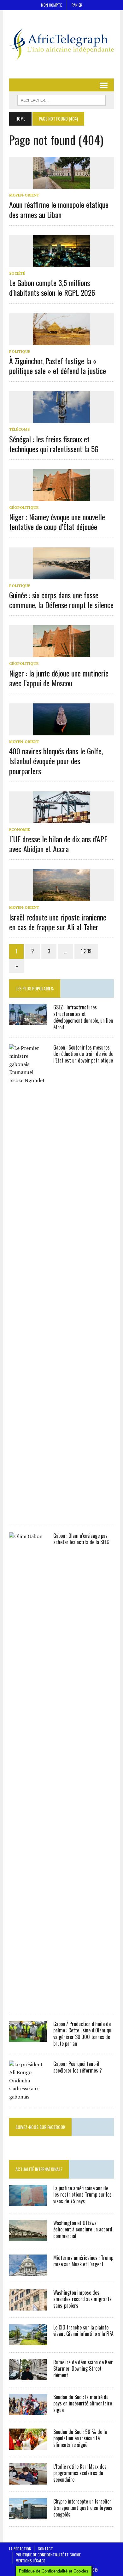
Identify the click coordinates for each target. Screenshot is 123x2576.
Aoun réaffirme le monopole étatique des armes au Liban (59, 209)
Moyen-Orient (24, 195)
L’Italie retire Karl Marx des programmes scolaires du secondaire (80, 2473)
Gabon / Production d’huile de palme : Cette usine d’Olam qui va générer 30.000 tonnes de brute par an (83, 2034)
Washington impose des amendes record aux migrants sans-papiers (82, 2299)
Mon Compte (51, 5)
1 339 (86, 951)
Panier (77, 5)
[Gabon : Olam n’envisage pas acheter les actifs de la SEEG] (28, 2003)
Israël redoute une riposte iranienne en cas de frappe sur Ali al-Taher (58, 922)
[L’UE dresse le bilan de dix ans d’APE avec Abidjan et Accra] (61, 819)
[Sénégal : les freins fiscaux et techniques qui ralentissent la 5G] (61, 419)
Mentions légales (31, 2561)
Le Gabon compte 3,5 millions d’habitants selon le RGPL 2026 (52, 287)
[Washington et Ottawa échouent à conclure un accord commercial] (28, 2236)
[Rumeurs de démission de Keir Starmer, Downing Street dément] (28, 2376)
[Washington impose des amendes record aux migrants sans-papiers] (28, 2306)
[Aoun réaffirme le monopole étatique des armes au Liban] (61, 185)
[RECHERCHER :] (61, 99)
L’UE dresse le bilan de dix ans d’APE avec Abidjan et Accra (58, 844)
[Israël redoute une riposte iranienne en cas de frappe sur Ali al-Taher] (61, 897)
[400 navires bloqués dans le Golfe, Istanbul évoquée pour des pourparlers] (61, 731)
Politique (20, 351)
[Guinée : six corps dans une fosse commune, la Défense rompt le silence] (61, 575)
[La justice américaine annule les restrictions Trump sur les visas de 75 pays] (28, 2202)
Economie (20, 830)
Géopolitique (24, 507)
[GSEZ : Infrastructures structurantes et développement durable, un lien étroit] (28, 1021)
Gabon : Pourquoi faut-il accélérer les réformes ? (78, 2067)
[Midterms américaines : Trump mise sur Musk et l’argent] (28, 2271)
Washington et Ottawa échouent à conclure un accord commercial (83, 2230)
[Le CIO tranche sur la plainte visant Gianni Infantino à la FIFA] (28, 2341)
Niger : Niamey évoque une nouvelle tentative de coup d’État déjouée (57, 522)
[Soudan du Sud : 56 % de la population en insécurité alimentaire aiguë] (28, 2445)
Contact (45, 2549)
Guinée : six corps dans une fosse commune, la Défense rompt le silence (61, 600)
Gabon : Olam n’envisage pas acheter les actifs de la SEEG (81, 1539)
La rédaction (20, 2549)
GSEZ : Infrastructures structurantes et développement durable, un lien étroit (83, 1017)
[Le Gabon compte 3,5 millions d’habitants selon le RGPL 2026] (61, 263)
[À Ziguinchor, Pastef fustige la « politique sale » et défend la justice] (61, 341)
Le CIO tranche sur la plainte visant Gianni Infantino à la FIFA (83, 2331)
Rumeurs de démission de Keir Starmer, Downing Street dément (83, 2369)
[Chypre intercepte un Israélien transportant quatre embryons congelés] (28, 2515)
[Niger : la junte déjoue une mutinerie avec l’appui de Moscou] (61, 653)
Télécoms (19, 429)
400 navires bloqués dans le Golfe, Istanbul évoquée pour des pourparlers (56, 761)
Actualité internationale (39, 2169)
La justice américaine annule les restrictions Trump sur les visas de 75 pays (82, 2195)
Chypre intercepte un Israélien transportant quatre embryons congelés (83, 2508)
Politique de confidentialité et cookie (48, 2555)
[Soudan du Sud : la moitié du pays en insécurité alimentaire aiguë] (28, 2411)
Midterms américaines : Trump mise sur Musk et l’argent (83, 2261)
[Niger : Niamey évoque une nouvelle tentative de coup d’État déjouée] (61, 497)
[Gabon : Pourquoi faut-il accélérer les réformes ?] (28, 2097)
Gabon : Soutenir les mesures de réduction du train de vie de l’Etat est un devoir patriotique (83, 1054)
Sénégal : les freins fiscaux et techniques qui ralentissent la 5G (54, 444)
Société (17, 273)
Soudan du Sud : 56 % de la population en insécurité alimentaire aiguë (80, 2438)
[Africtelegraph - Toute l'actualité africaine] (61, 44)
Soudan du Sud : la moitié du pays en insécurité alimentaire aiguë (83, 2404)
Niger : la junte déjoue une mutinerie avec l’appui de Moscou (59, 678)
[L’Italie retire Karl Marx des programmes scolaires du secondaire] (28, 2480)
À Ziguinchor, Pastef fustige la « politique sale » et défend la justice (58, 366)
